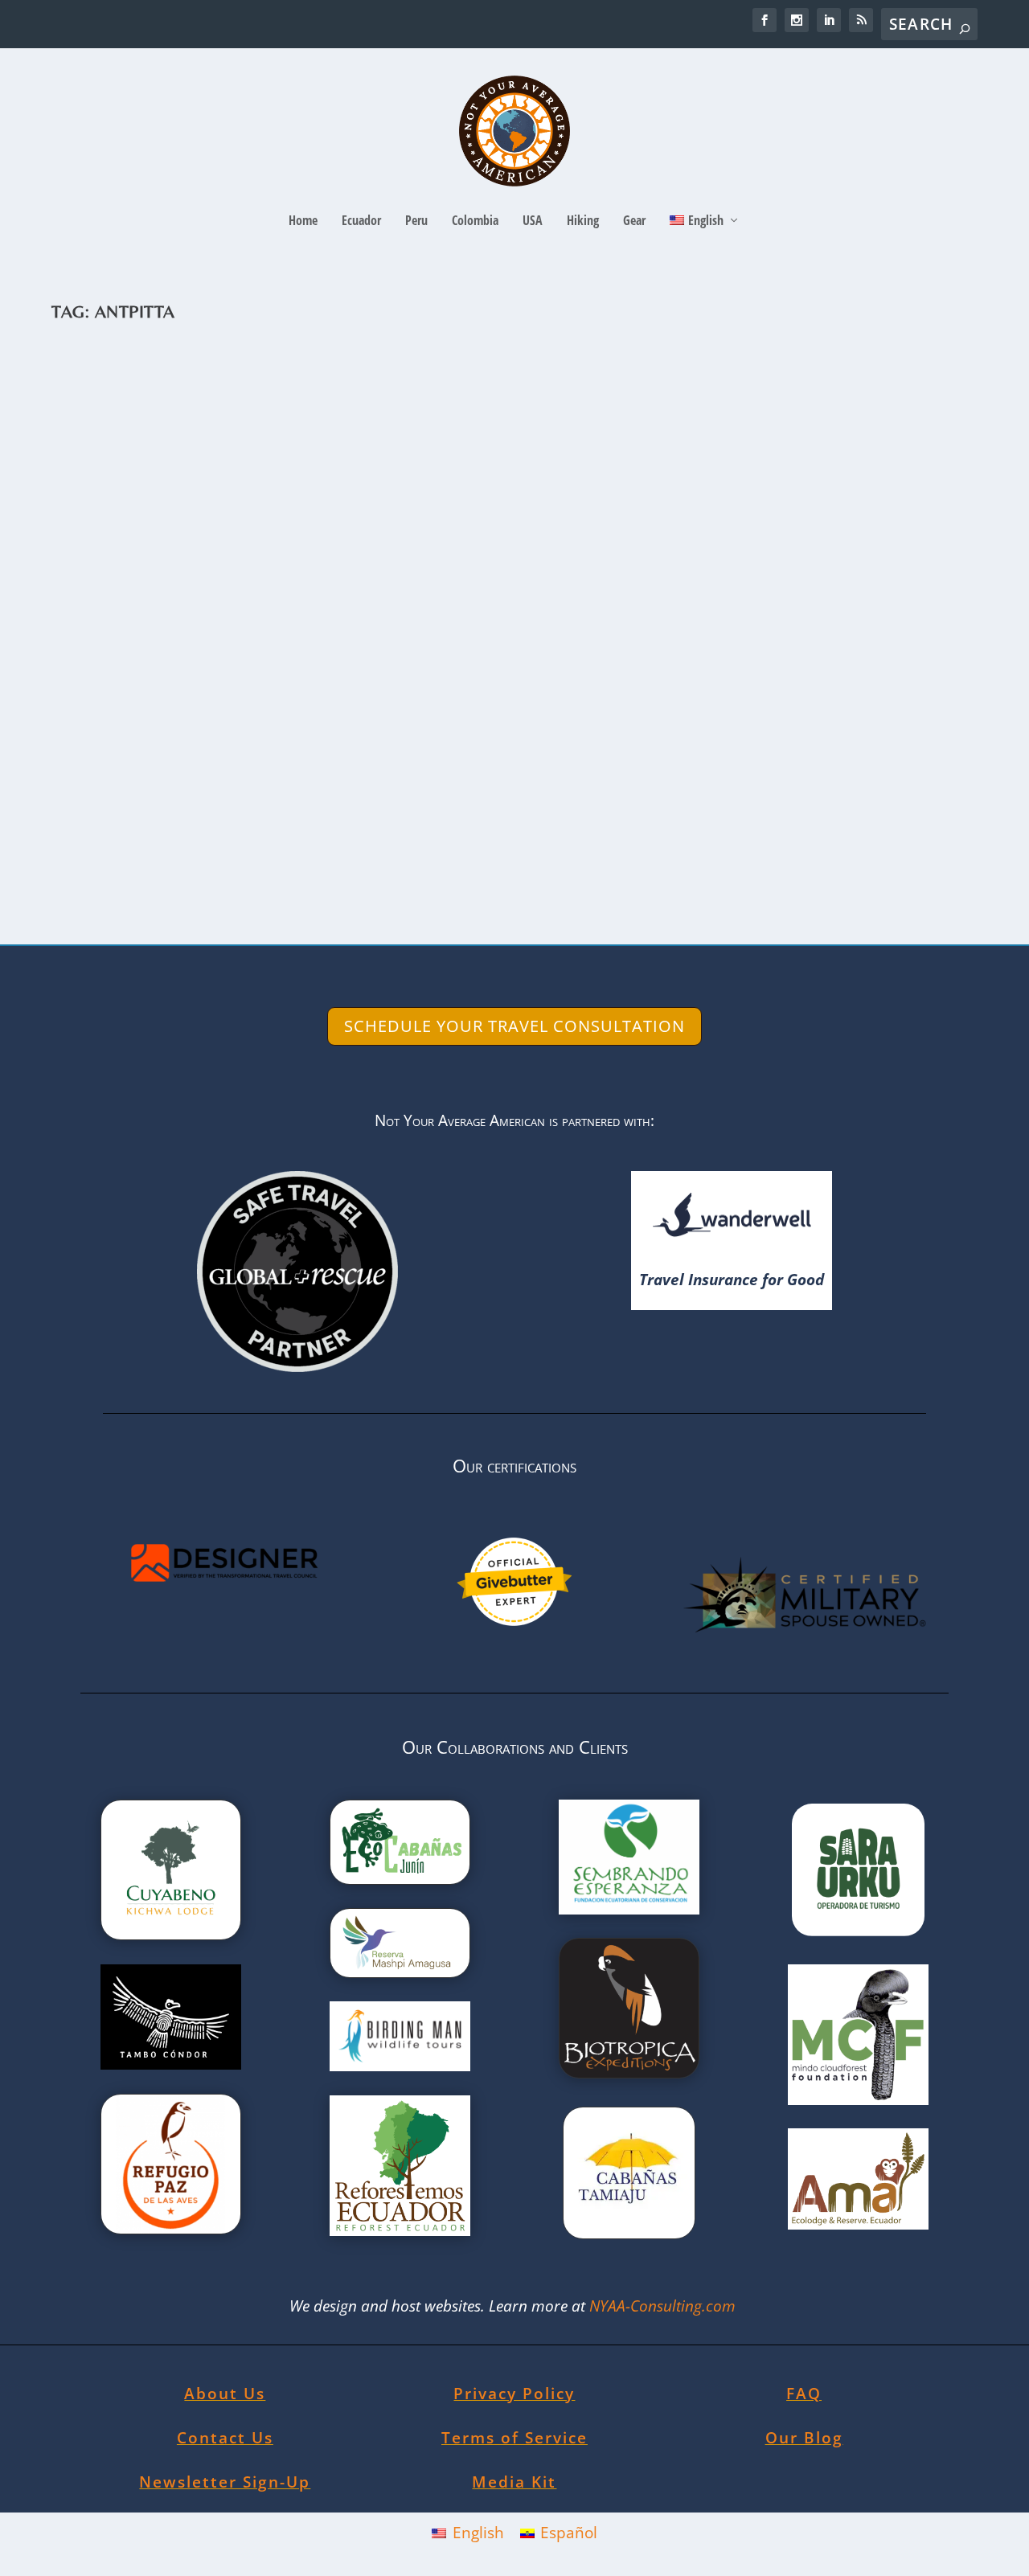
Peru (416, 221)
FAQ (804, 2394)
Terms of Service (514, 2438)
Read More (125, 870)
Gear (634, 221)
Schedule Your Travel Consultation (514, 1026)
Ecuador (361, 221)
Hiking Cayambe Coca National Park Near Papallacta (317, 780)
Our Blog (804, 2438)
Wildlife (407, 804)
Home (303, 221)
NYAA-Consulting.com (664, 2306)
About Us (225, 2394)
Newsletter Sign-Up (225, 2482)
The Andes (312, 804)
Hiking (583, 221)
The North (363, 804)
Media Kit (514, 2482)
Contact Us (225, 2438)
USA (533, 221)
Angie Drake (108, 804)
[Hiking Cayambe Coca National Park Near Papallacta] (402, 546)
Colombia (475, 221)
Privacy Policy (514, 2394)
